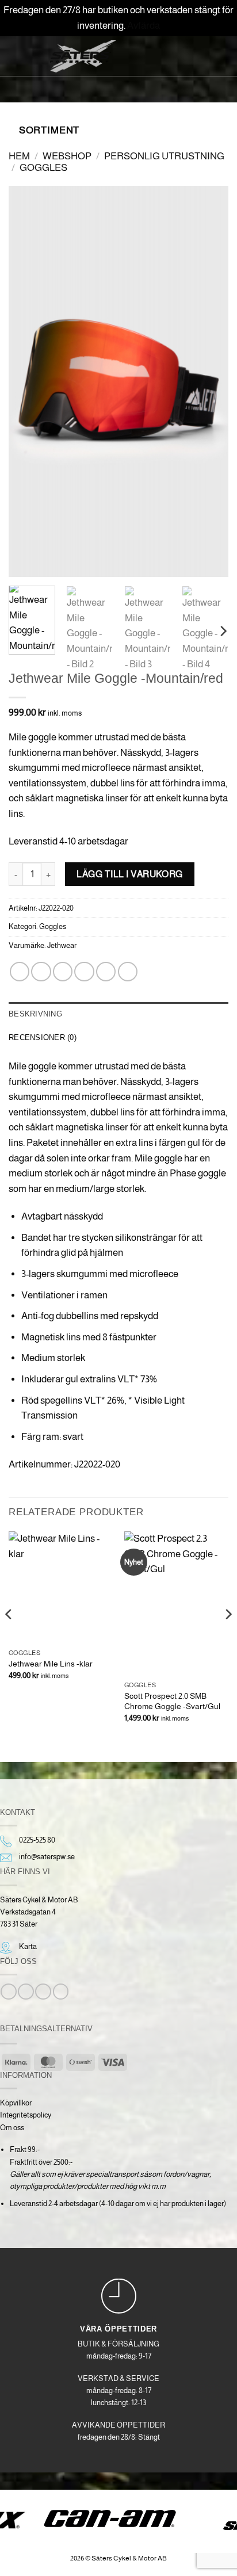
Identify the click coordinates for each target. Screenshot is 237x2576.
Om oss (12, 2128)
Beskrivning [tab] (35, 1014)
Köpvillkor (16, 2103)
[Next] (209, 381)
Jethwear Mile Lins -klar (51, 1664)
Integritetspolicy (26, 2115)
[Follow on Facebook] (8, 1992)
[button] (25, 55)
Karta (28, 1946)
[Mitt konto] (175, 55)
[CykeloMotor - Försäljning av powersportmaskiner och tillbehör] (83, 56)
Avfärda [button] (144, 26)
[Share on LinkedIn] (128, 972)
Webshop (67, 156)
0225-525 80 (37, 1840)
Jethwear (62, 945)
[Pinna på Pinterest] (106, 972)
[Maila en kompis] (84, 972)
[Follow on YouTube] (61, 1992)
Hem (19, 156)
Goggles (43, 168)
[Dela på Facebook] (41, 972)
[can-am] (119, 2518)
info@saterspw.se (47, 1857)
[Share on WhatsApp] (20, 972)
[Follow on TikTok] (43, 1992)
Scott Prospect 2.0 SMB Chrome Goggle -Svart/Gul (172, 1701)
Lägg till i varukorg (130, 874)
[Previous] (28, 381)
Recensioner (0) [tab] (43, 1037)
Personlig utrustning (164, 156)
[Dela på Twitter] (63, 972)
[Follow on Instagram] (26, 1992)
